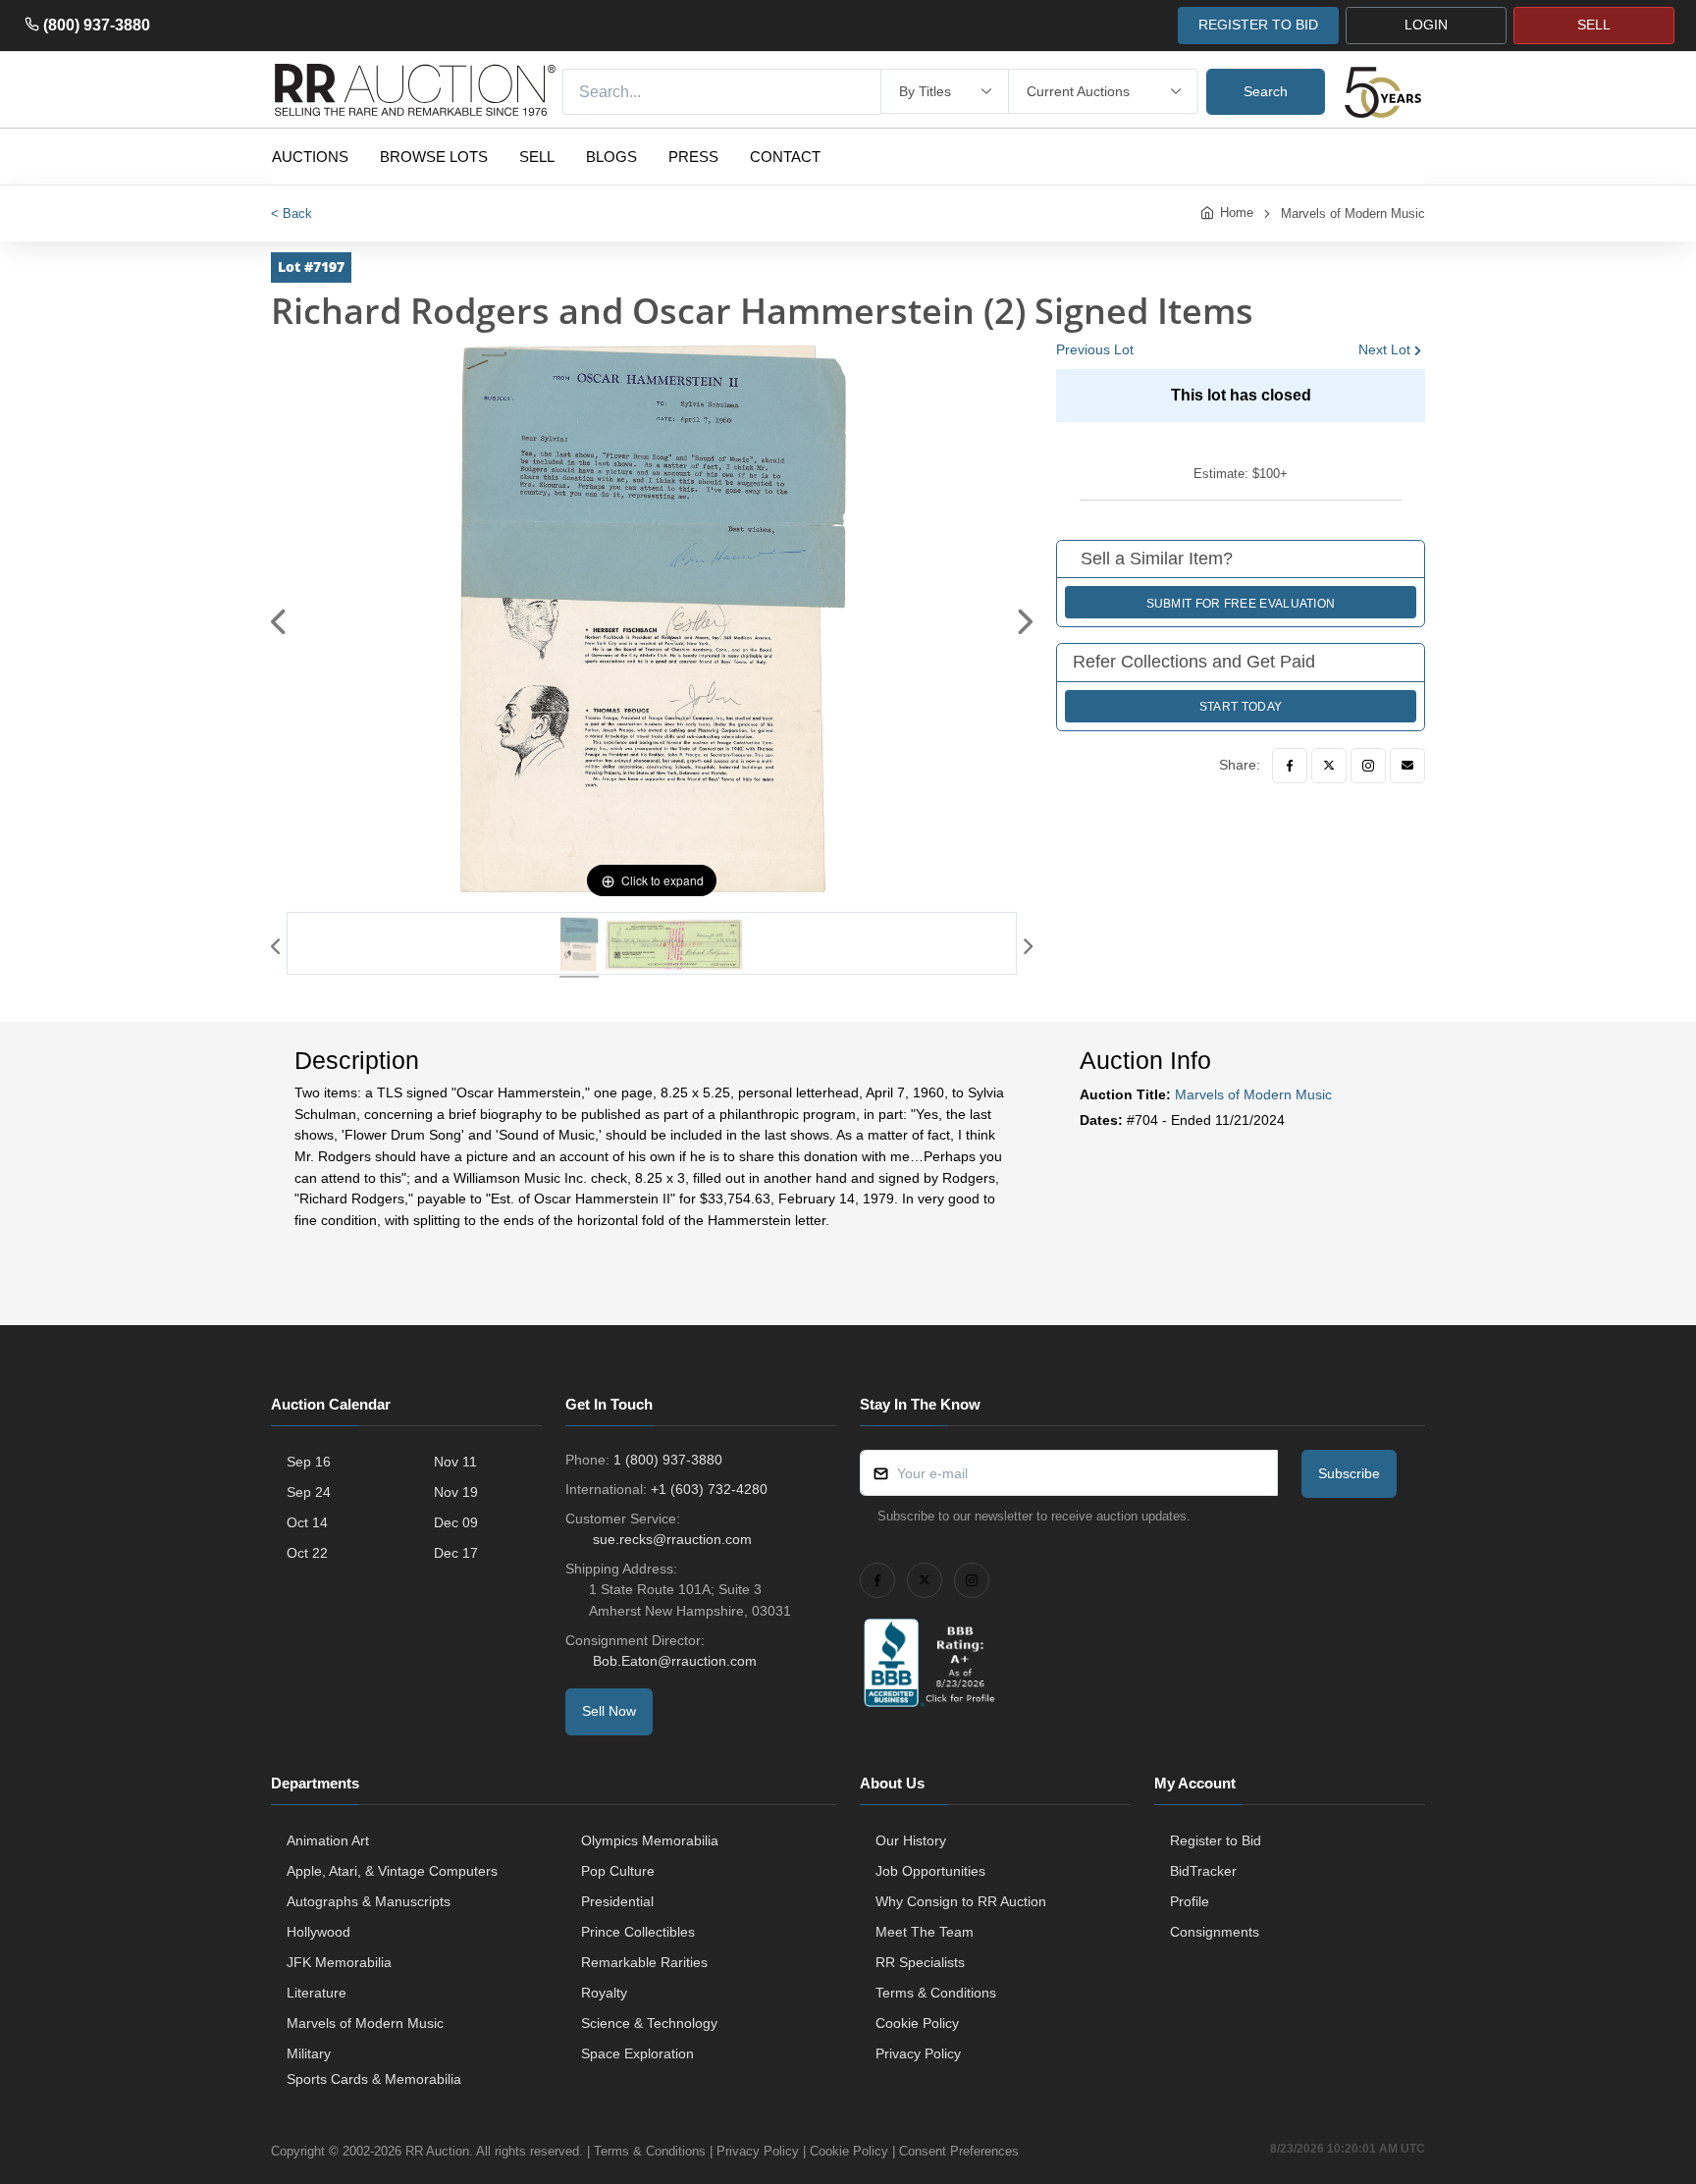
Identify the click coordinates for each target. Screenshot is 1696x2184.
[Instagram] (1368, 766)
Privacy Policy (918, 2053)
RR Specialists (920, 1962)
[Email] (1407, 766)
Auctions (310, 157)
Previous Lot (1095, 349)
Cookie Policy (917, 2023)
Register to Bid (1216, 1840)
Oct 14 (307, 1522)
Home (1237, 213)
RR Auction (437, 2151)
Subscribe (1349, 1473)
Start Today (1241, 707)
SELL (1594, 25)
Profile (1190, 1901)
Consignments (1215, 1932)
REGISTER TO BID (1258, 25)
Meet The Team (925, 1932)
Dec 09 (456, 1522)
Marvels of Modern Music (1353, 213)
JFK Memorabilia (339, 1962)
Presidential (617, 1901)
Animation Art (328, 1840)
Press (693, 157)
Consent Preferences (959, 2151)
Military (309, 2053)
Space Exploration (637, 2053)
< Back (291, 213)
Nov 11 (455, 1462)
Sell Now (609, 1711)
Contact (785, 157)
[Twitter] (1329, 766)
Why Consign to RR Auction (961, 1901)
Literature (317, 1993)
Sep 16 (309, 1462)
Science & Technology (649, 2023)
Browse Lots (434, 157)
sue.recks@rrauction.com (672, 1539)
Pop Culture (618, 1871)
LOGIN (1426, 25)
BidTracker (1203, 1871)
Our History (911, 1840)
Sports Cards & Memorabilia (374, 2079)
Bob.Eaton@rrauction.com (675, 1661)
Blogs (611, 157)
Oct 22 (307, 1553)
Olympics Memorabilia (650, 1840)
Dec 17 (456, 1553)
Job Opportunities (930, 1871)
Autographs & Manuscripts (369, 1901)
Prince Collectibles (638, 1932)
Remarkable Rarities (644, 1962)
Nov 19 (456, 1492)
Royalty (604, 1993)
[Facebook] (1290, 766)
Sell (537, 157)
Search (1266, 91)
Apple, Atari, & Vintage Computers (392, 1871)
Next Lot (1384, 349)
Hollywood (318, 1932)
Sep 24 (309, 1492)
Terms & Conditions (936, 1993)
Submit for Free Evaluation (1241, 604)
